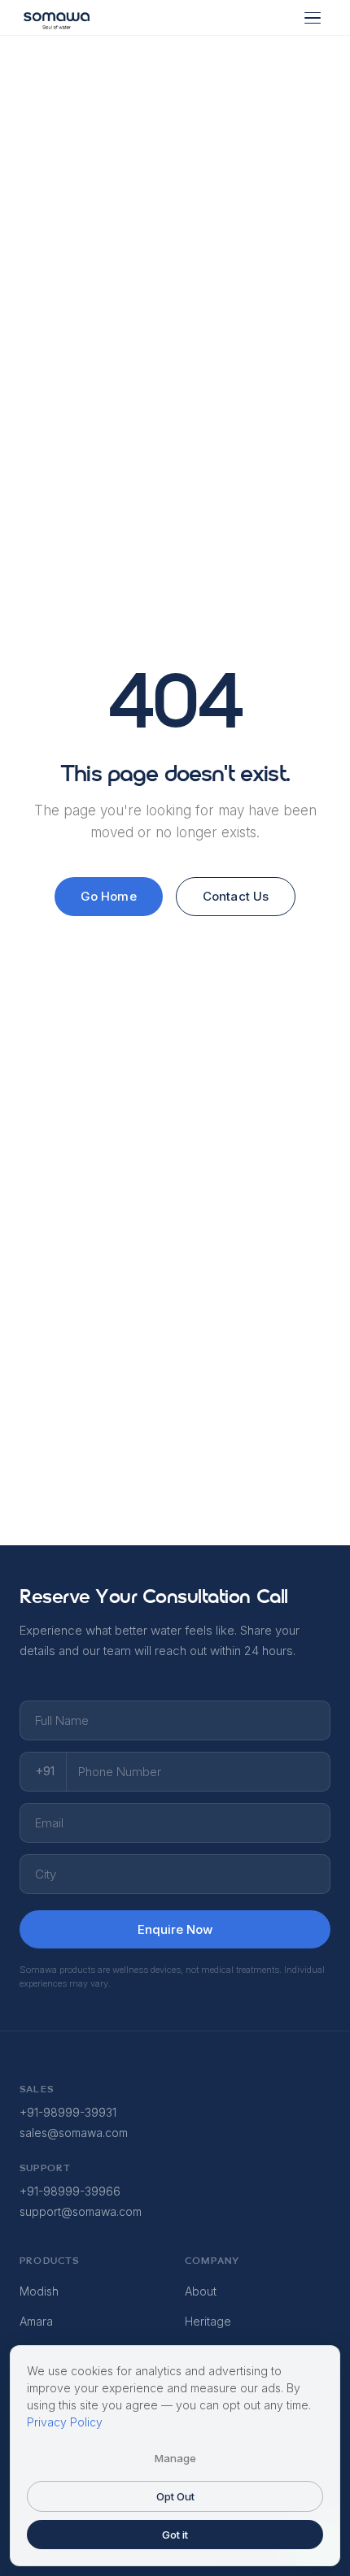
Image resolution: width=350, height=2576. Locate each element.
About (201, 2291)
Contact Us (236, 896)
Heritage (208, 2321)
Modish (39, 2291)
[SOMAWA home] (57, 18)
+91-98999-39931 (68, 2112)
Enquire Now (175, 1929)
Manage (175, 2458)
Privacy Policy (65, 2422)
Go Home (109, 896)
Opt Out (175, 2496)
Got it (175, 2535)
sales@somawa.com (74, 2133)
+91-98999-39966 (70, 2191)
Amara (36, 2321)
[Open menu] (313, 18)
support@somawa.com (81, 2211)
